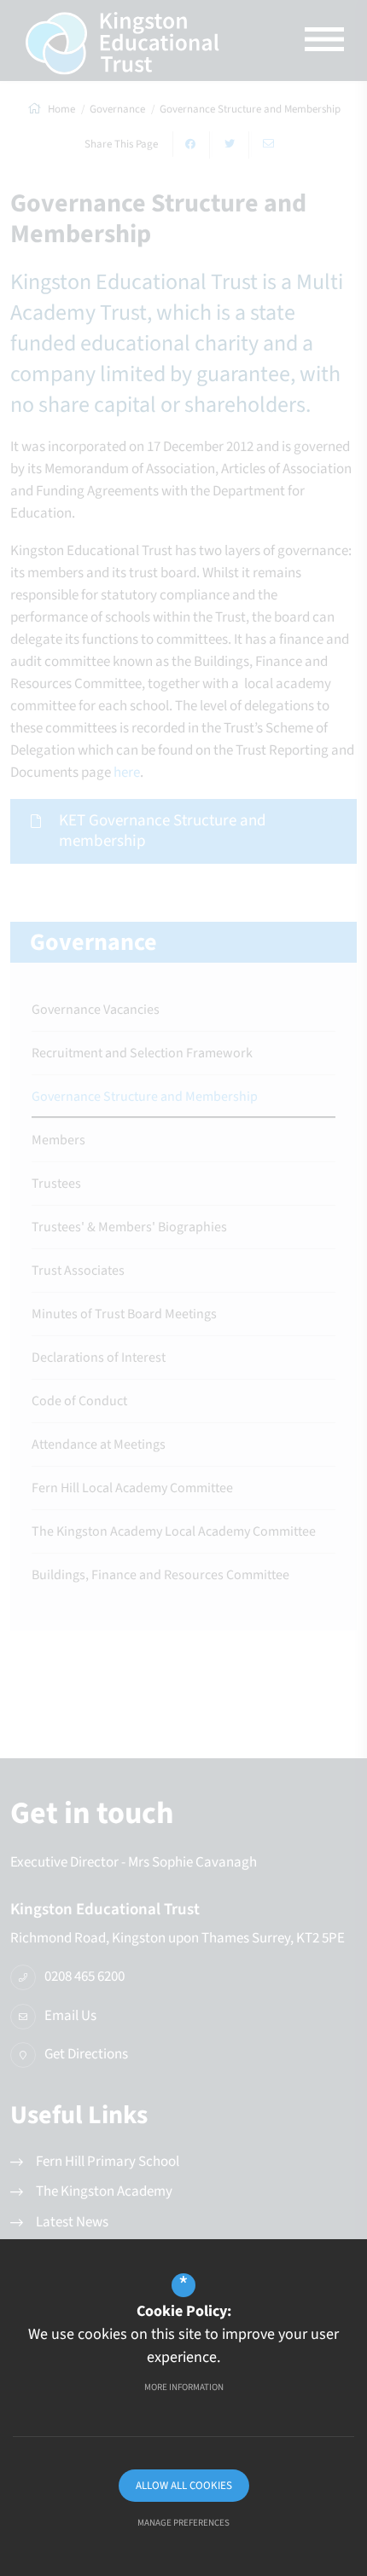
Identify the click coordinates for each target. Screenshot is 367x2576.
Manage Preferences (183, 2523)
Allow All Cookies (184, 2486)
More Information (184, 2387)
